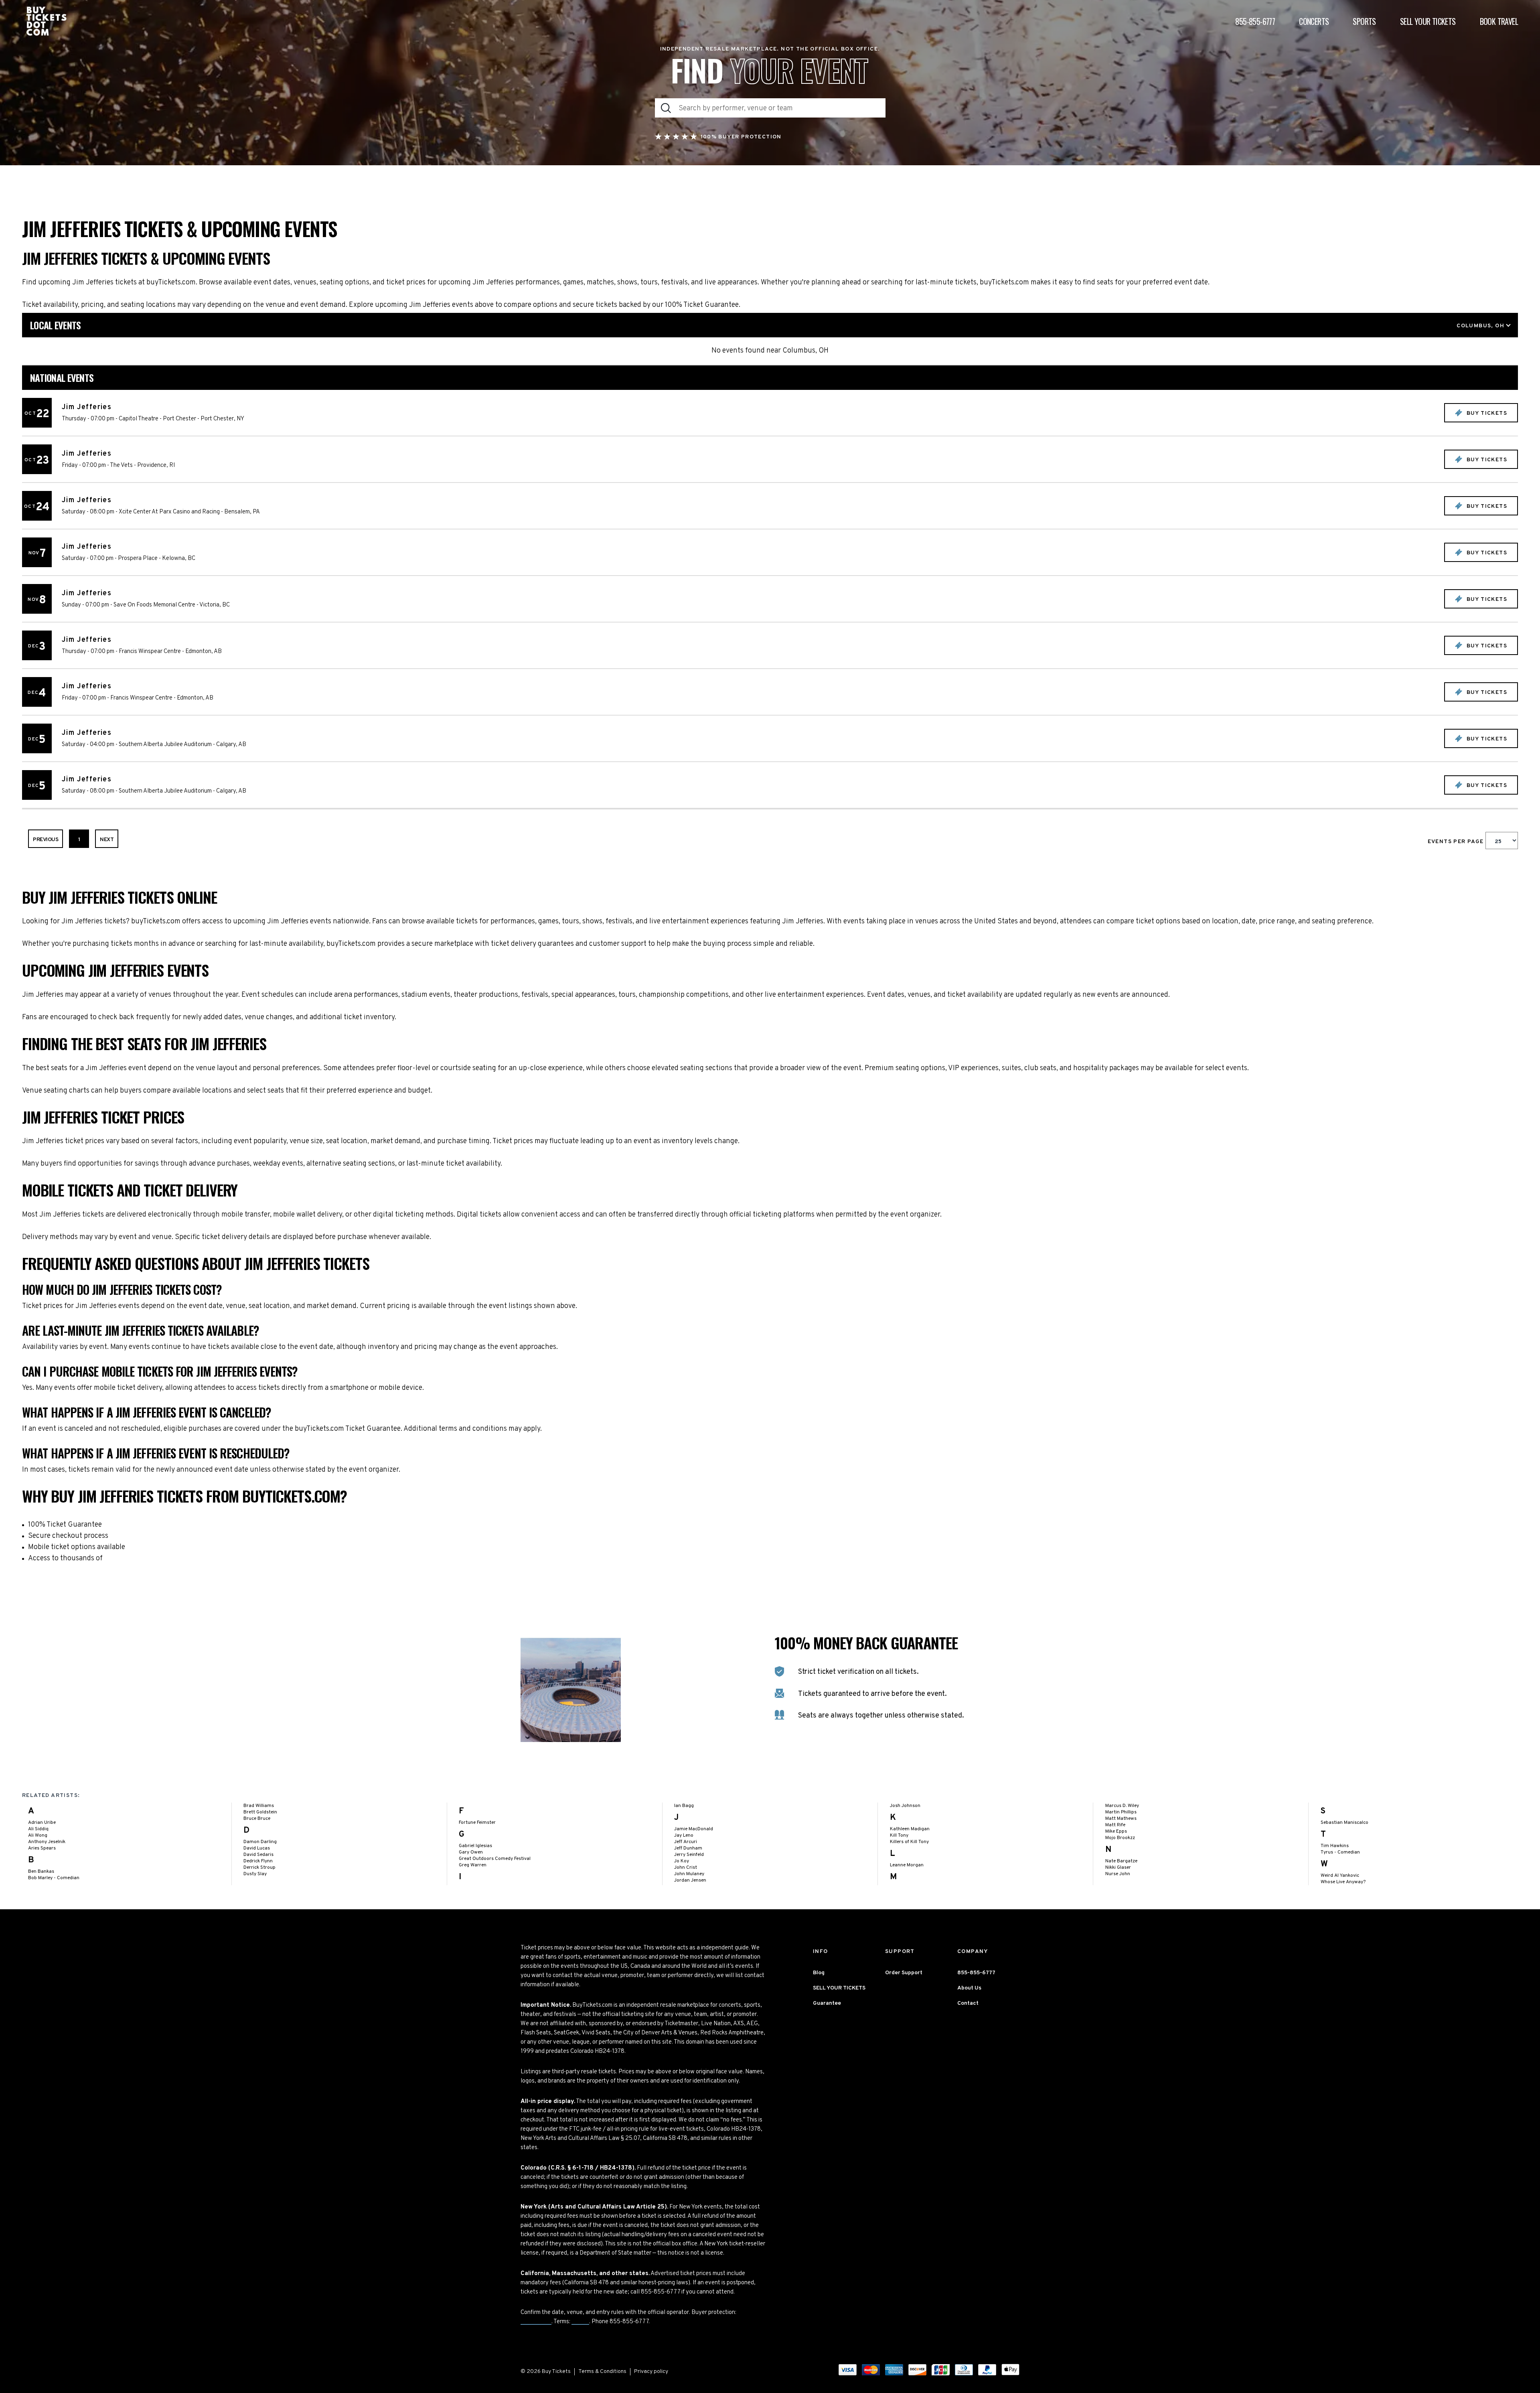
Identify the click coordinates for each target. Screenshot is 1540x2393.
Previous (46, 840)
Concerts (1314, 21)
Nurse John (1118, 1874)
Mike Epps (1116, 1831)
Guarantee (536, 2322)
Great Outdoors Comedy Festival (495, 1859)
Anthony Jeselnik (47, 1842)
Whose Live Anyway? (1343, 1882)
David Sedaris (258, 1855)
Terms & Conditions (602, 2372)
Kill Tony (899, 1835)
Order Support (904, 1973)
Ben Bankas (41, 1872)
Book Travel (1499, 21)
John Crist (686, 1868)
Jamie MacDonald (694, 1829)
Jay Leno (684, 1835)
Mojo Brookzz (1120, 1838)
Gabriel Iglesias (475, 1846)
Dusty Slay (255, 1874)
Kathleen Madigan (910, 1829)
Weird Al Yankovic (1340, 1876)
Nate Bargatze (1121, 1861)
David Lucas (257, 1848)
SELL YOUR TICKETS (839, 1988)
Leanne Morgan (907, 1865)
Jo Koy (682, 1861)
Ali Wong (38, 1835)
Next (107, 840)
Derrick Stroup (259, 1868)
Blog (819, 1973)
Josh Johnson (905, 1806)
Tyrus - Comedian (1340, 1852)
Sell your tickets (1428, 21)
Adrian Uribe (42, 1823)
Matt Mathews (1121, 1819)
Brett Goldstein (260, 1812)
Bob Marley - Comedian (54, 1878)
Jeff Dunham (688, 1848)
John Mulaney (689, 1874)
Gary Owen (471, 1852)
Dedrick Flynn (258, 1861)
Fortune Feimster (477, 1823)
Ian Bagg (684, 1806)
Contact (968, 2003)
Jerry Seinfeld (689, 1855)
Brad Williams (259, 1806)
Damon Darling (260, 1842)
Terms (580, 2322)
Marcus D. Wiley (1122, 1806)
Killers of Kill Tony (909, 1842)
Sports (1364, 21)
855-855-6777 (1255, 21)
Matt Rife (1115, 1825)
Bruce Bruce (257, 1819)
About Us (969, 1988)
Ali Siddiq (38, 1829)
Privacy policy (651, 2372)
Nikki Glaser (1118, 1868)
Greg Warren (473, 1865)
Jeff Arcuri (686, 1842)
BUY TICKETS (1486, 413)
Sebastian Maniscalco (1344, 1823)
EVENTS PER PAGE (1457, 842)
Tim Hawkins (1335, 1846)
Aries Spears (42, 1848)
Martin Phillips (1121, 1812)
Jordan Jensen (690, 1880)
